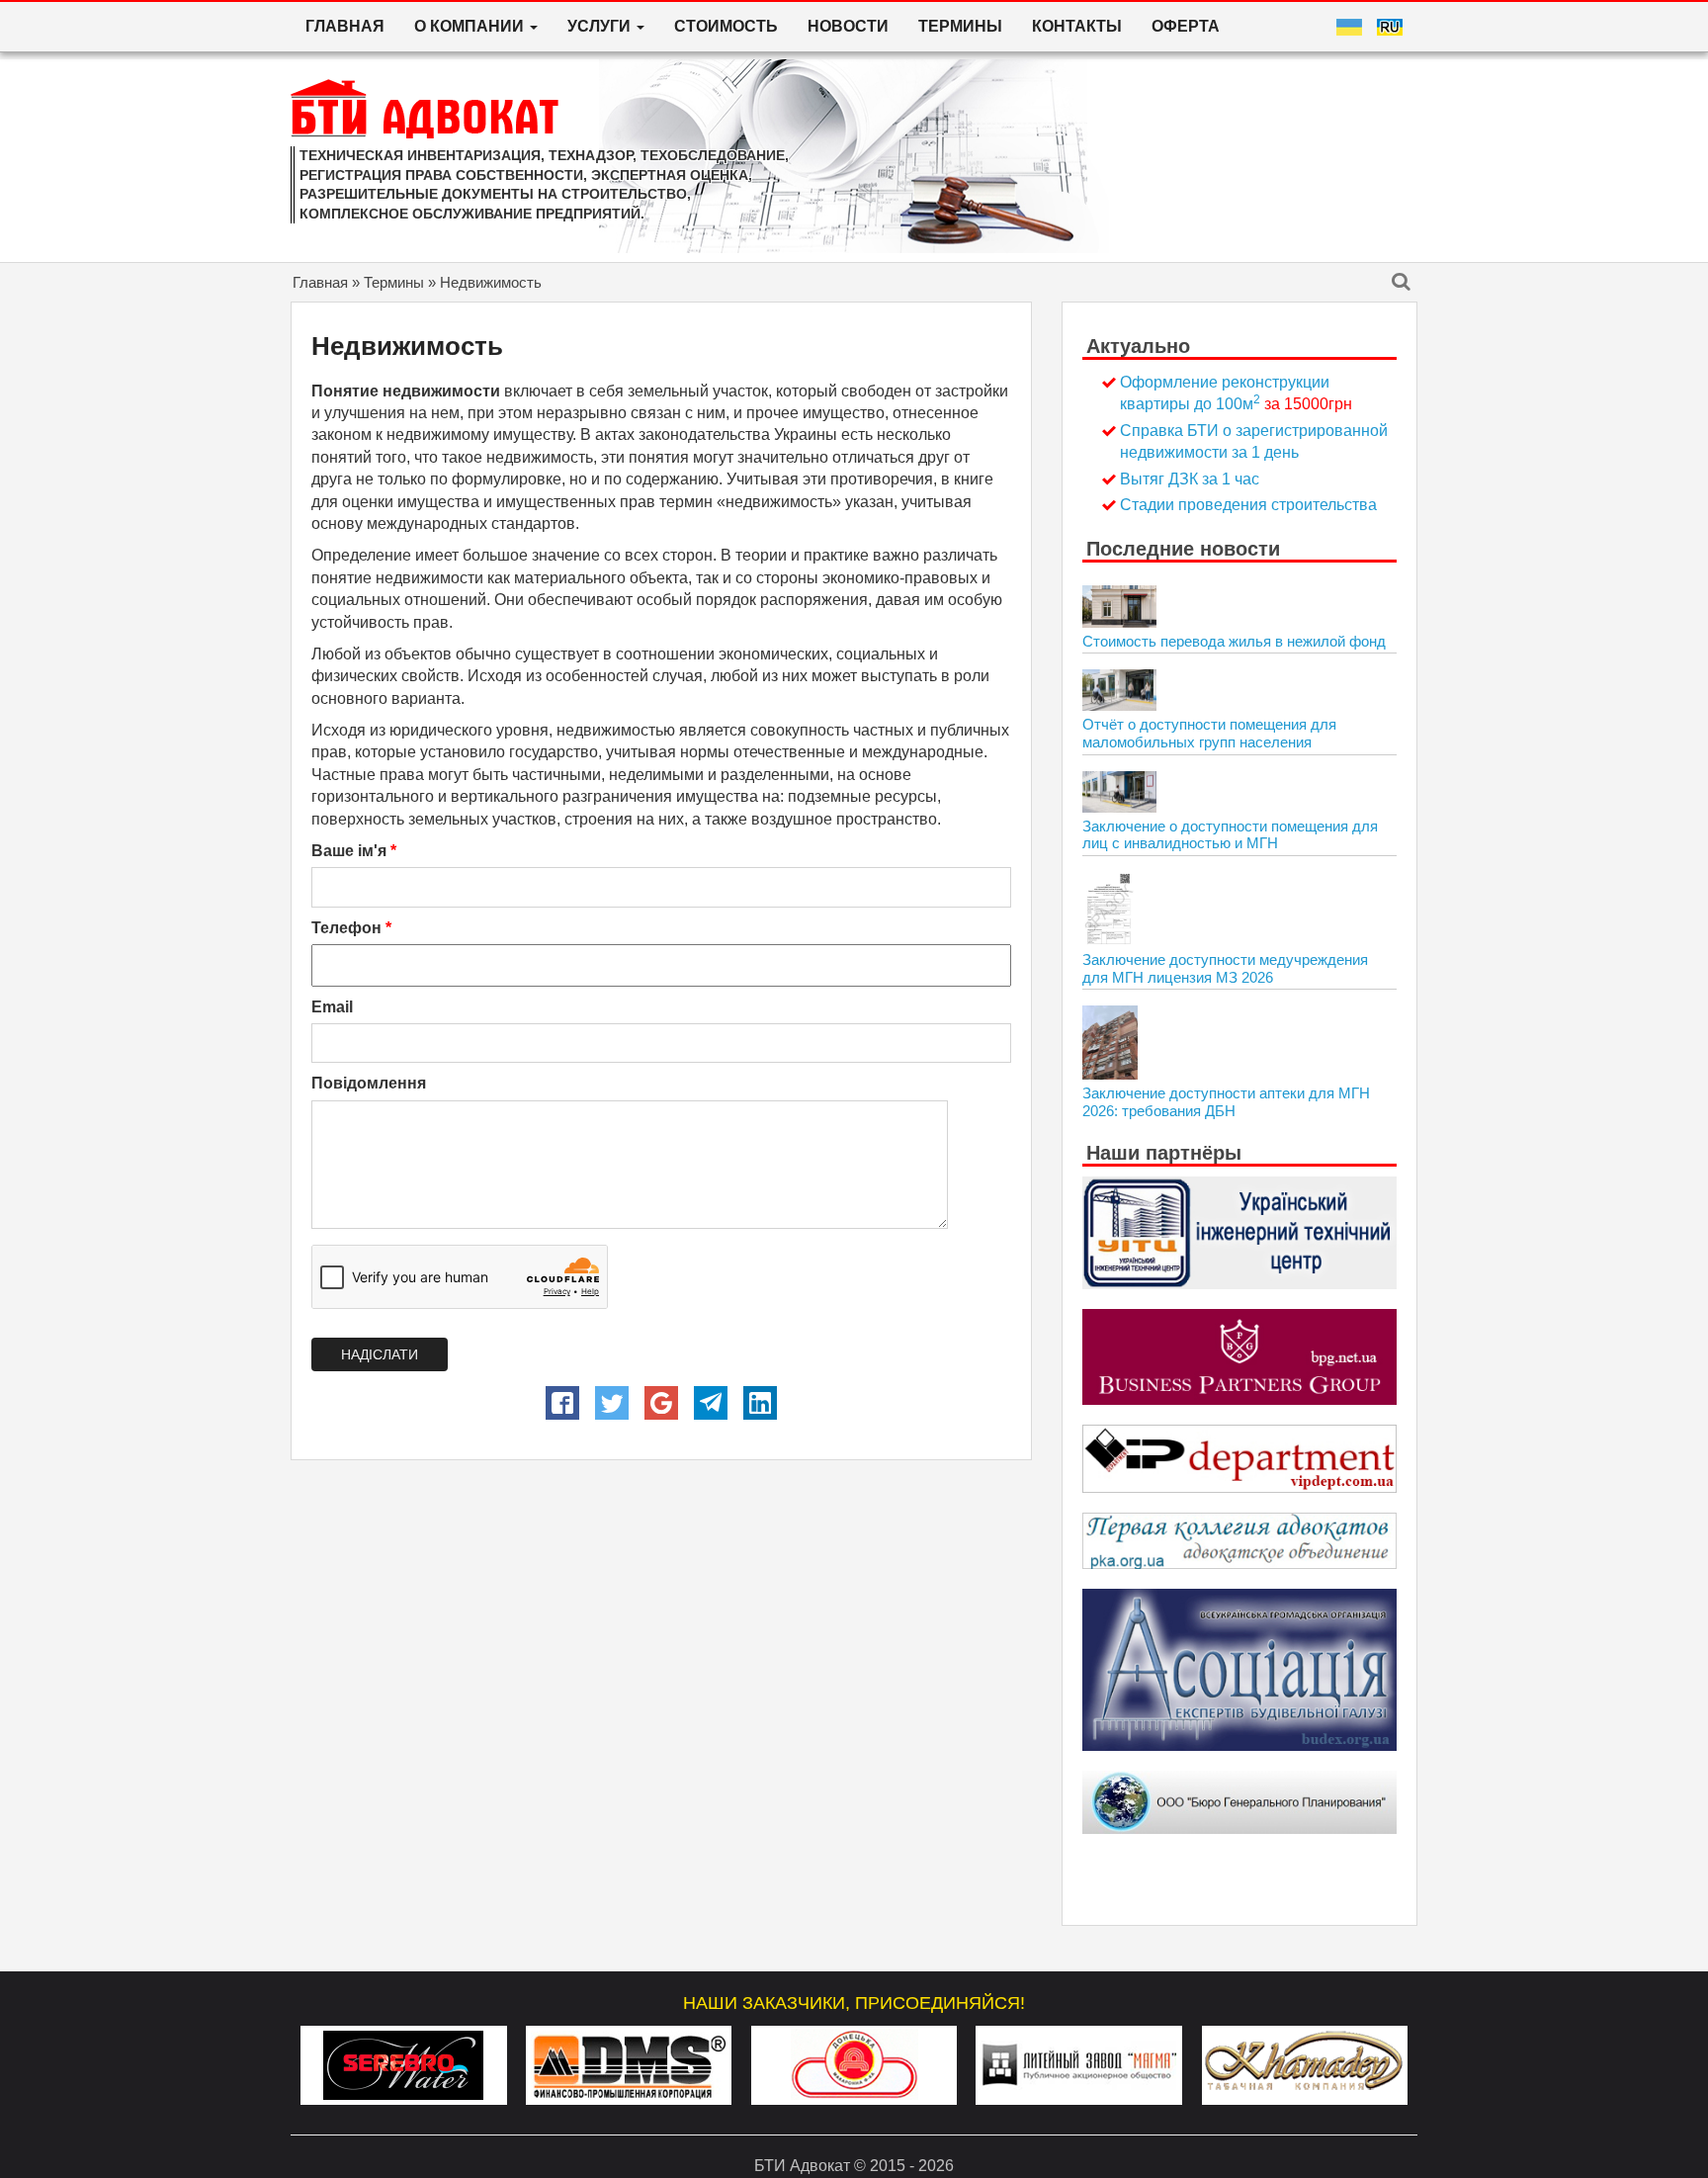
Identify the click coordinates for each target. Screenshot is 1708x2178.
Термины (960, 26)
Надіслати (380, 1354)
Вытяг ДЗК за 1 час (1190, 479)
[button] (562, 1403)
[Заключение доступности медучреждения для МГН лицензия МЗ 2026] (1109, 909)
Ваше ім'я (354, 851)
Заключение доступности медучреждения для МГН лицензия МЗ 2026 (1225, 968)
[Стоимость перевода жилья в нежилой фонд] (1119, 606)
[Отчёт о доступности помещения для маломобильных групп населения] (1119, 690)
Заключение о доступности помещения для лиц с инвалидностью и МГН (1230, 835)
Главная (345, 26)
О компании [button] (471, 26)
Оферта (1186, 26)
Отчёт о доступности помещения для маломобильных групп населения (1209, 733)
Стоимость (726, 26)
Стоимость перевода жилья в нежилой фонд (1234, 641)
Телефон (351, 928)
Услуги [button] (601, 26)
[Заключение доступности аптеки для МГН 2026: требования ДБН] (1110, 1043)
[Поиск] (1401, 283)
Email (332, 1007)
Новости (848, 26)
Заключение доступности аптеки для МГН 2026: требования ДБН (1226, 1102)
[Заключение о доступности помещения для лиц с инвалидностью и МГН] (1119, 792)
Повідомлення (369, 1083)
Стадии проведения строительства (1248, 505)
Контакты (1077, 26)
